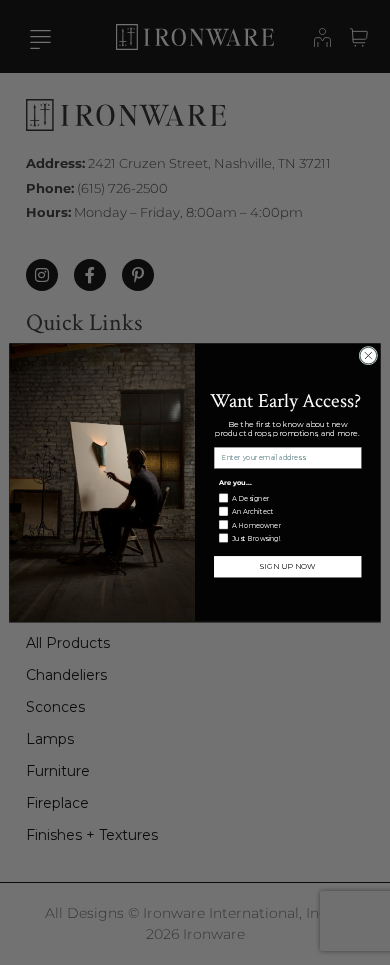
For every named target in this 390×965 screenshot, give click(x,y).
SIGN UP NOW (287, 566)
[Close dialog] (368, 355)
